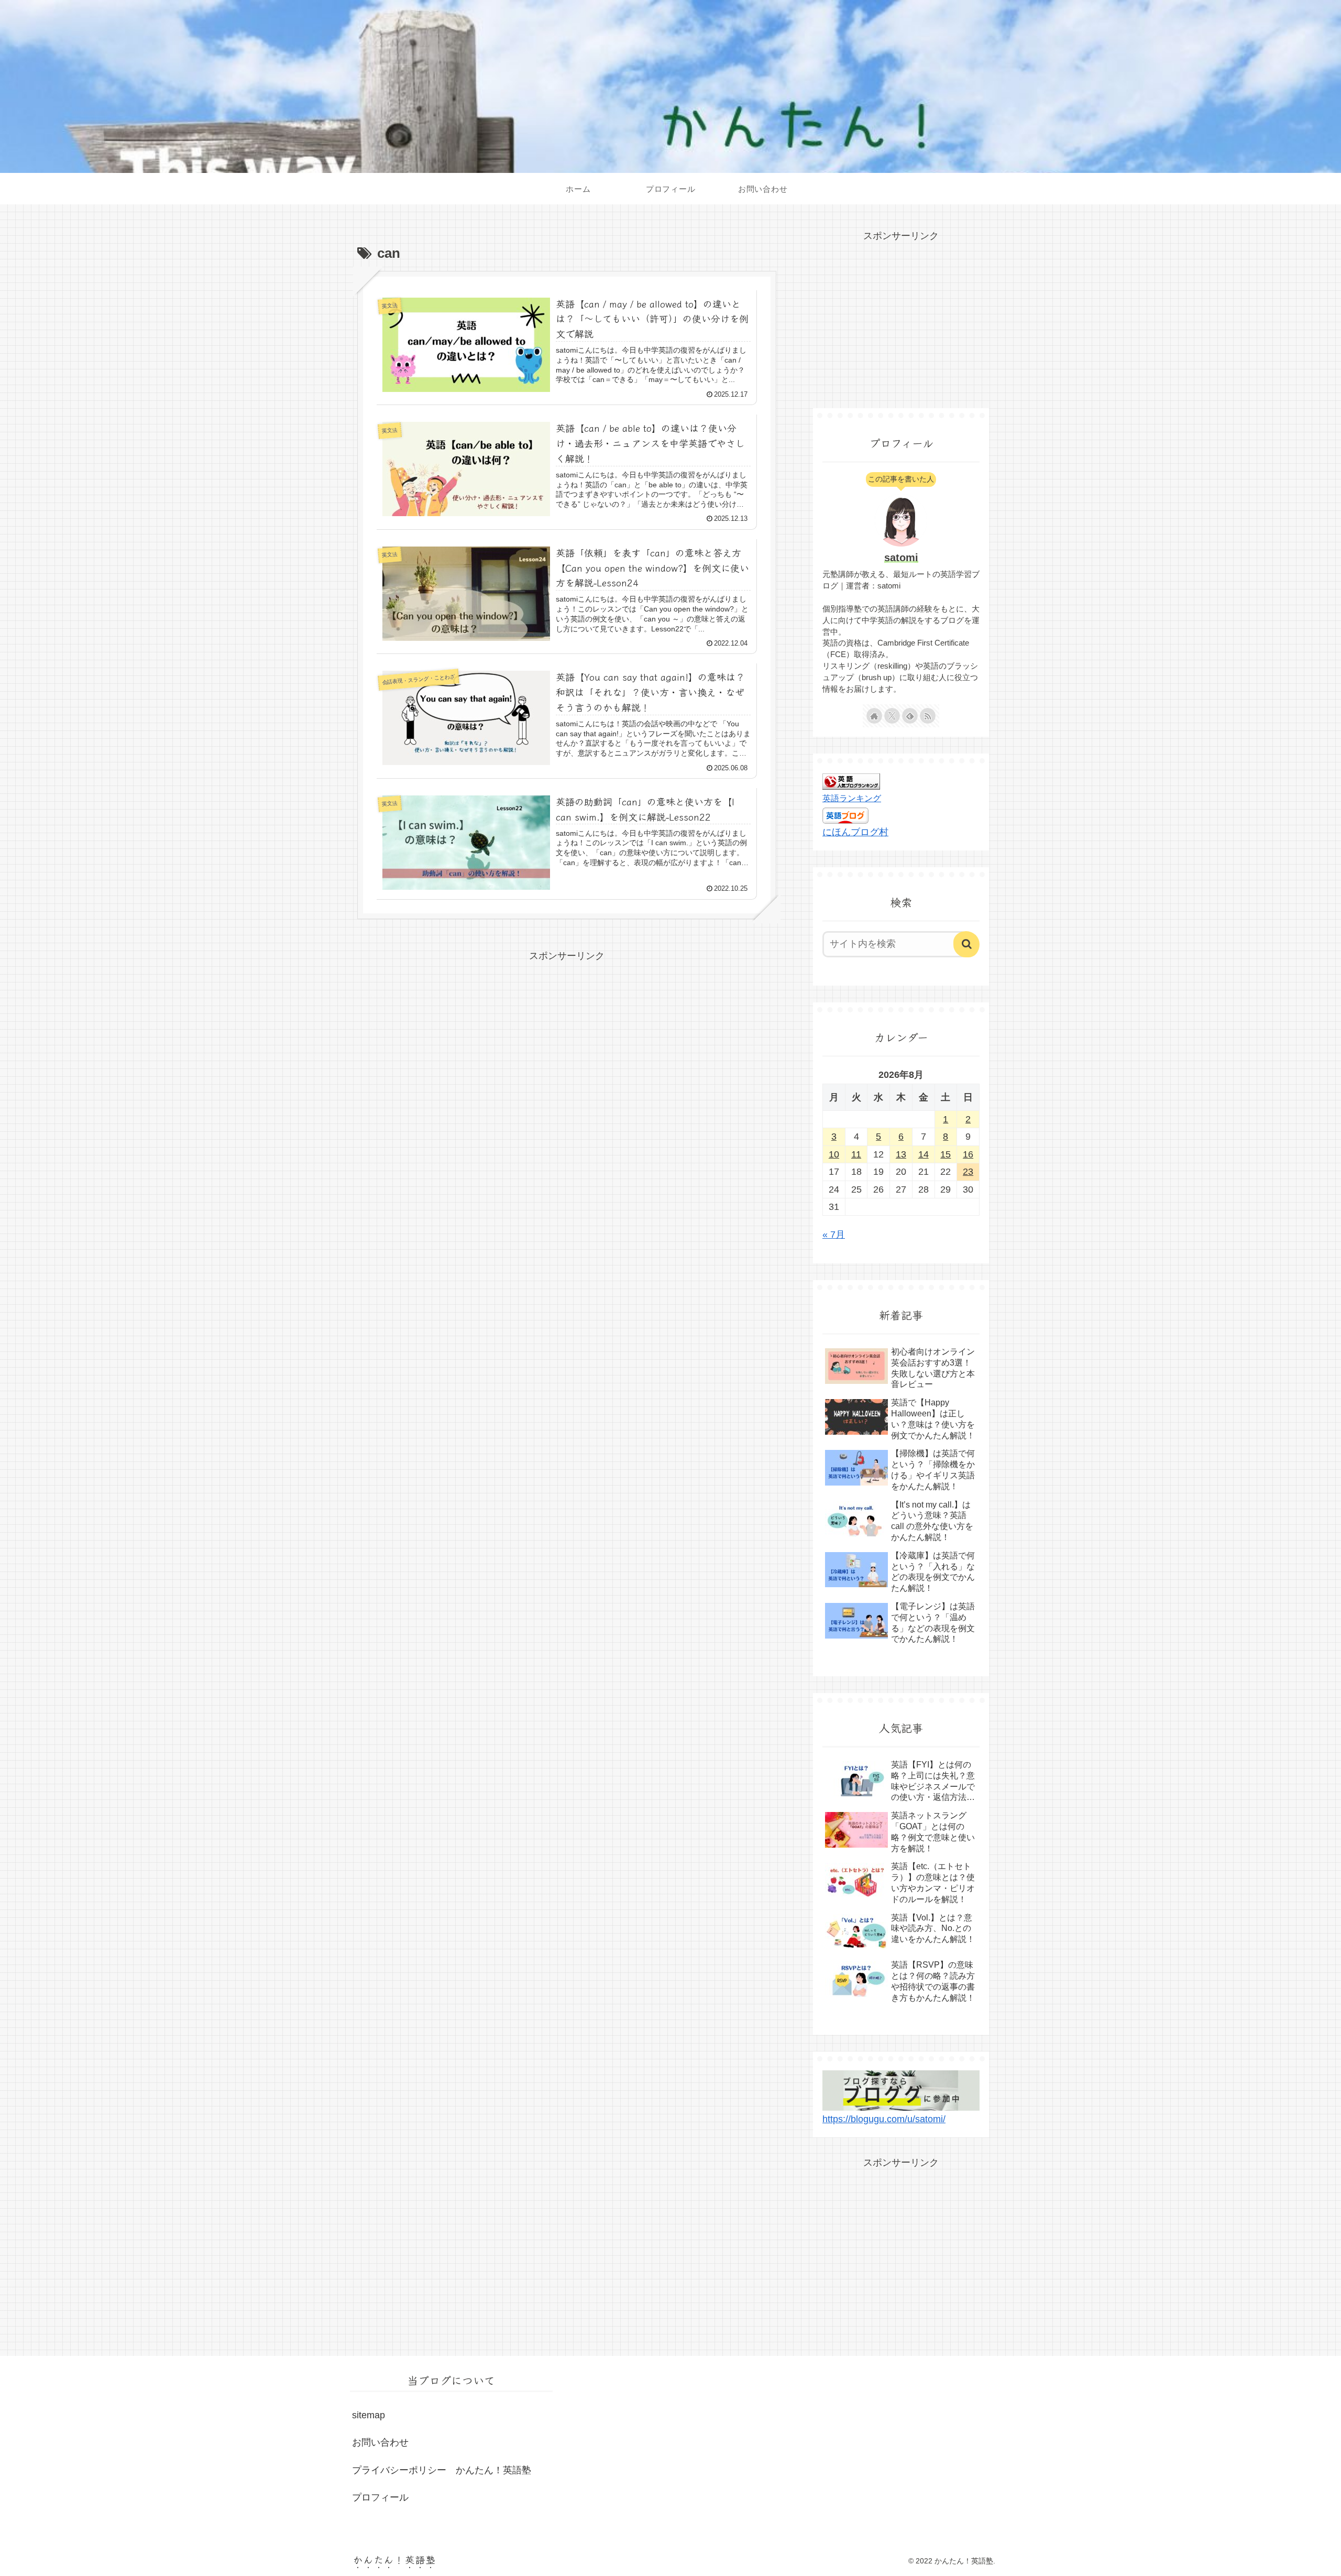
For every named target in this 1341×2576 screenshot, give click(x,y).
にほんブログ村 (855, 832)
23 (968, 1172)
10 (834, 1154)
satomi (901, 558)
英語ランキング (852, 798)
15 (946, 1154)
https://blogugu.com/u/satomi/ (884, 2119)
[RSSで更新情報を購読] (928, 716)
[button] (966, 944)
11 (856, 1154)
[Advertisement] (567, 1038)
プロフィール (380, 2497)
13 (901, 1154)
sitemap (369, 2415)
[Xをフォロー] (892, 716)
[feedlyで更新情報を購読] (910, 716)
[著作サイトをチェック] (874, 716)
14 (924, 1154)
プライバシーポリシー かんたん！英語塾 (442, 2470)
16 (968, 1154)
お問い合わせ (380, 2442)
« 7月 (834, 1235)
